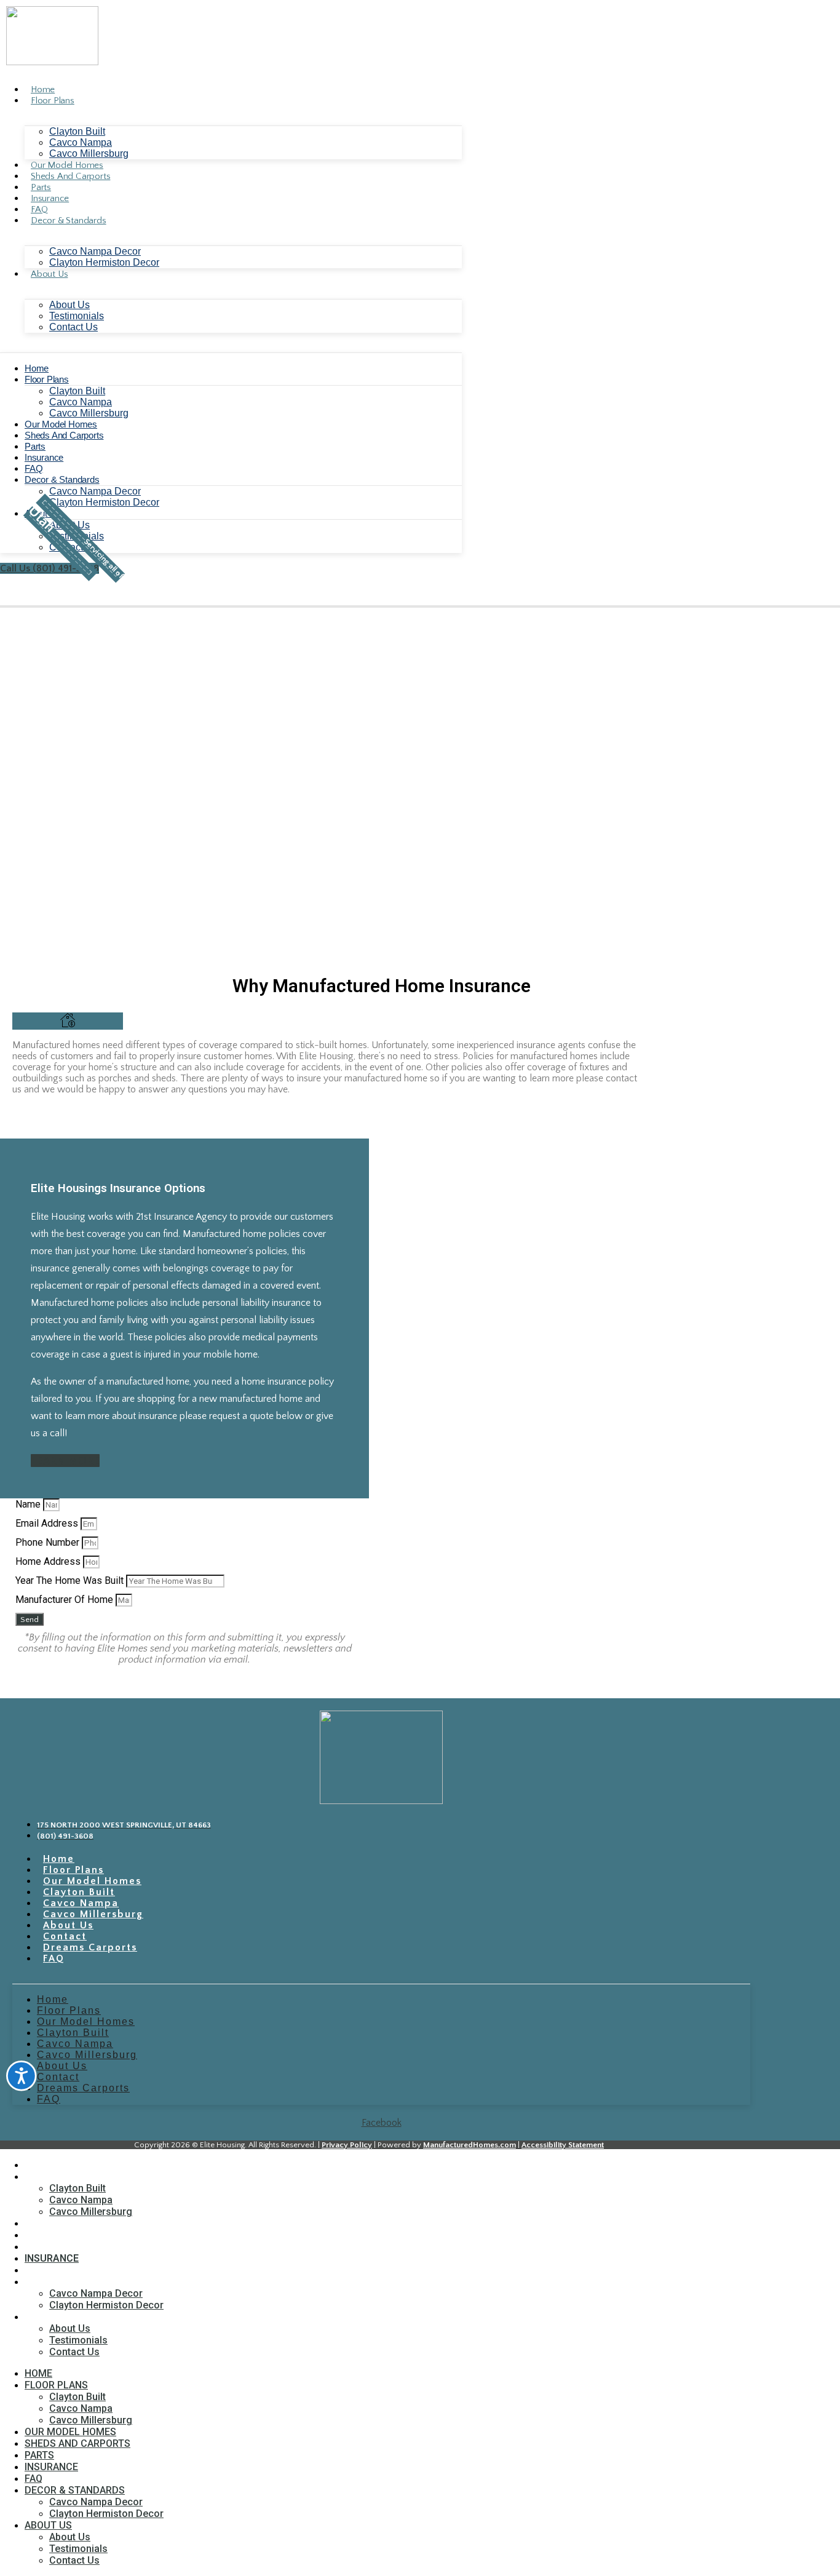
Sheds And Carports (70, 176)
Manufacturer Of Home (65, 1600)
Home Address (49, 1561)
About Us (49, 274)
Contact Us (73, 327)
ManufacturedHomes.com (470, 2145)
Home (43, 89)
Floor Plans (53, 101)
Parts (41, 187)
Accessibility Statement (563, 2145)
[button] (74, 539)
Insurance (50, 198)
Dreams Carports (90, 1947)
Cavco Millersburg (89, 153)
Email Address (48, 1523)
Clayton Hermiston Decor (104, 262)
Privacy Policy (347, 2145)
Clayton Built (77, 131)
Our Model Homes (67, 165)
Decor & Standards (69, 221)
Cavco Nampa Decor (95, 251)
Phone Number (49, 1542)
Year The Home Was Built (71, 1580)
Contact (65, 1936)
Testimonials (77, 316)
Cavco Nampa (81, 142)
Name (29, 1504)
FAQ (39, 209)
